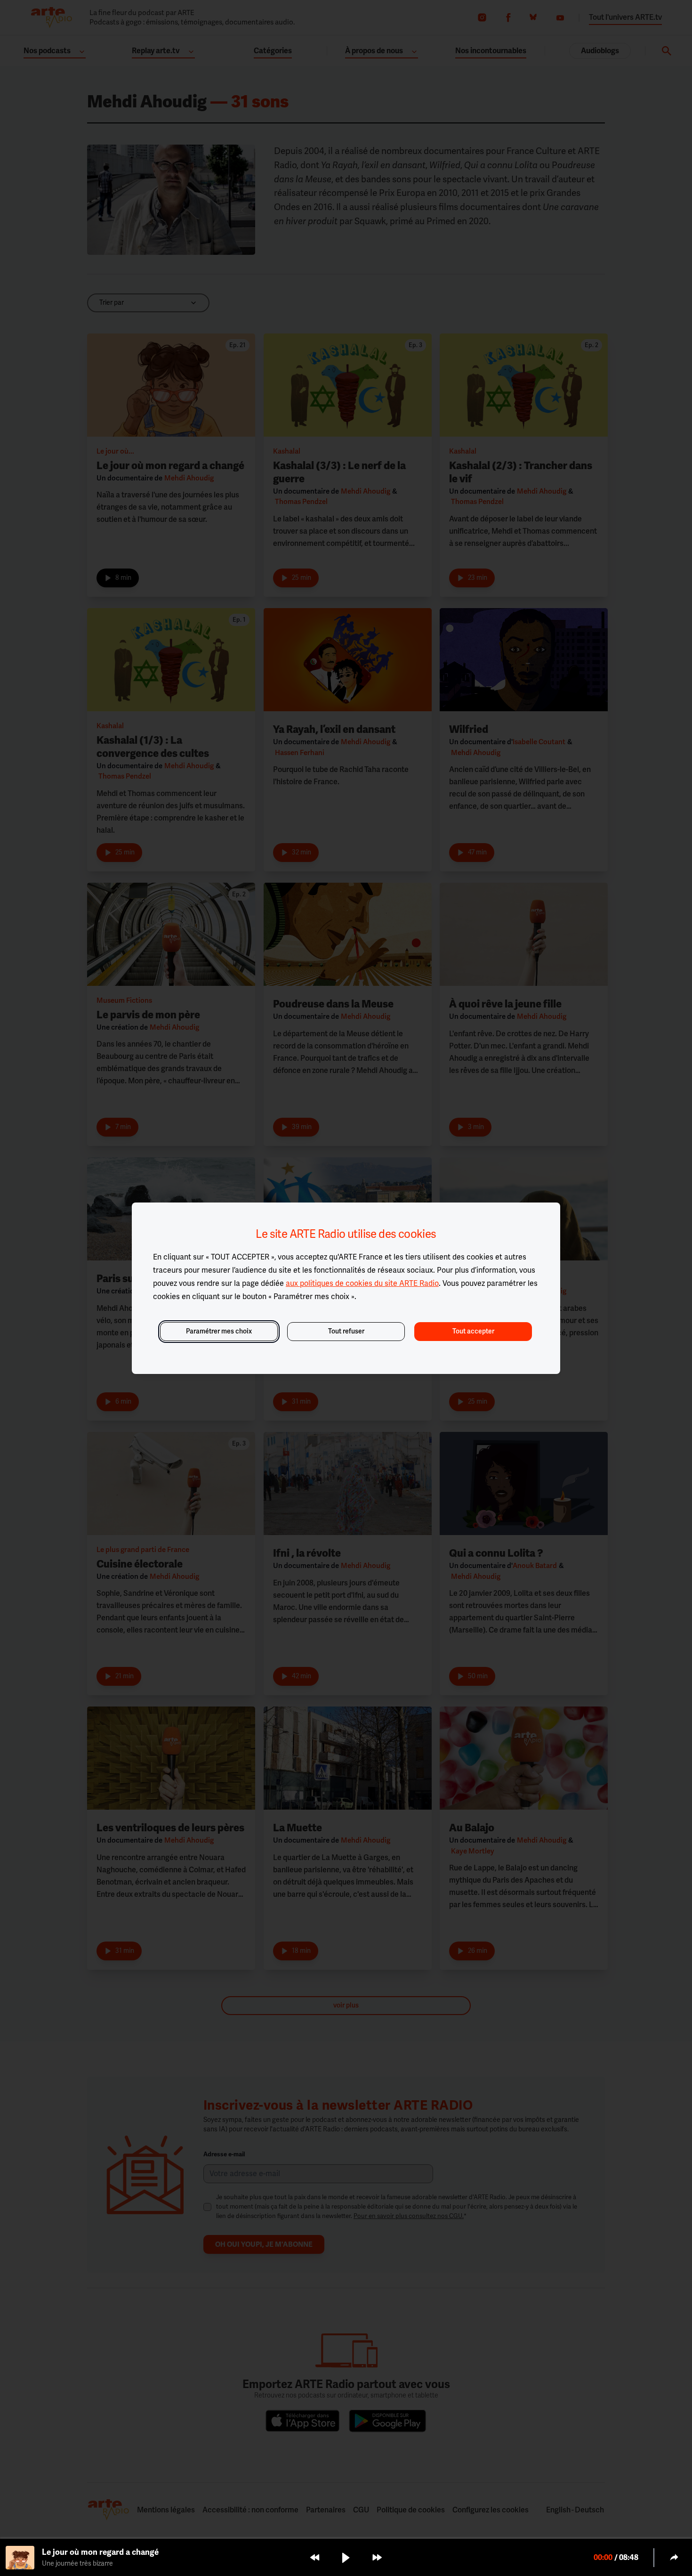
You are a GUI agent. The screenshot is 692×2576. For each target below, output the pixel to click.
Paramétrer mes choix (219, 1331)
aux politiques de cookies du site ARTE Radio (362, 1284)
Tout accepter (473, 1331)
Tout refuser (346, 1331)
